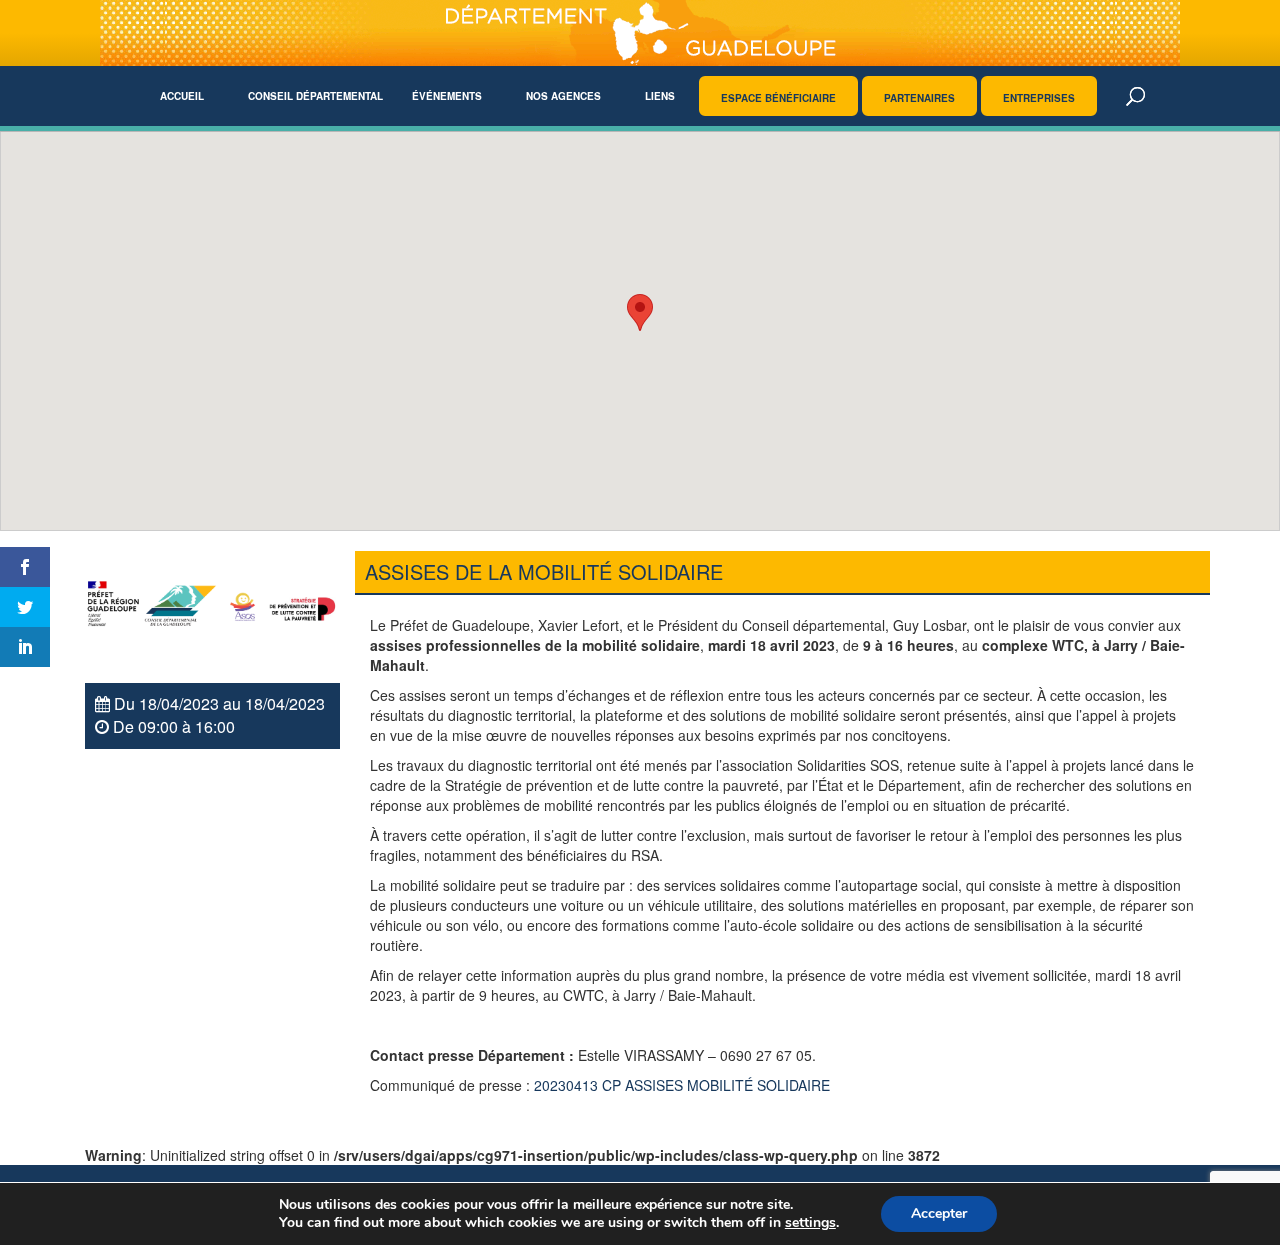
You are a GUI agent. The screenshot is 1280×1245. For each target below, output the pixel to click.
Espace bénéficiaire (778, 98)
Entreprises (1039, 98)
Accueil (182, 96)
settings (810, 1223)
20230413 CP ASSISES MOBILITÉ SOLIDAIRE (682, 1085)
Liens (660, 96)
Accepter (939, 1213)
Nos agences (563, 96)
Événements (447, 96)
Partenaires (919, 98)
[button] (640, 312)
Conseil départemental (315, 96)
